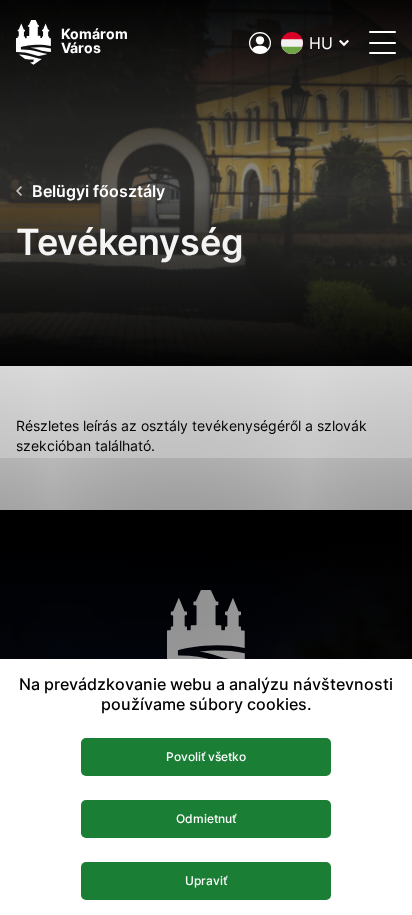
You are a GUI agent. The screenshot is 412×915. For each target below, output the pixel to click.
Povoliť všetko (206, 756)
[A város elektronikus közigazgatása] (260, 43)
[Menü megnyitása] (382, 42)
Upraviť (206, 880)
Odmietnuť (206, 818)
